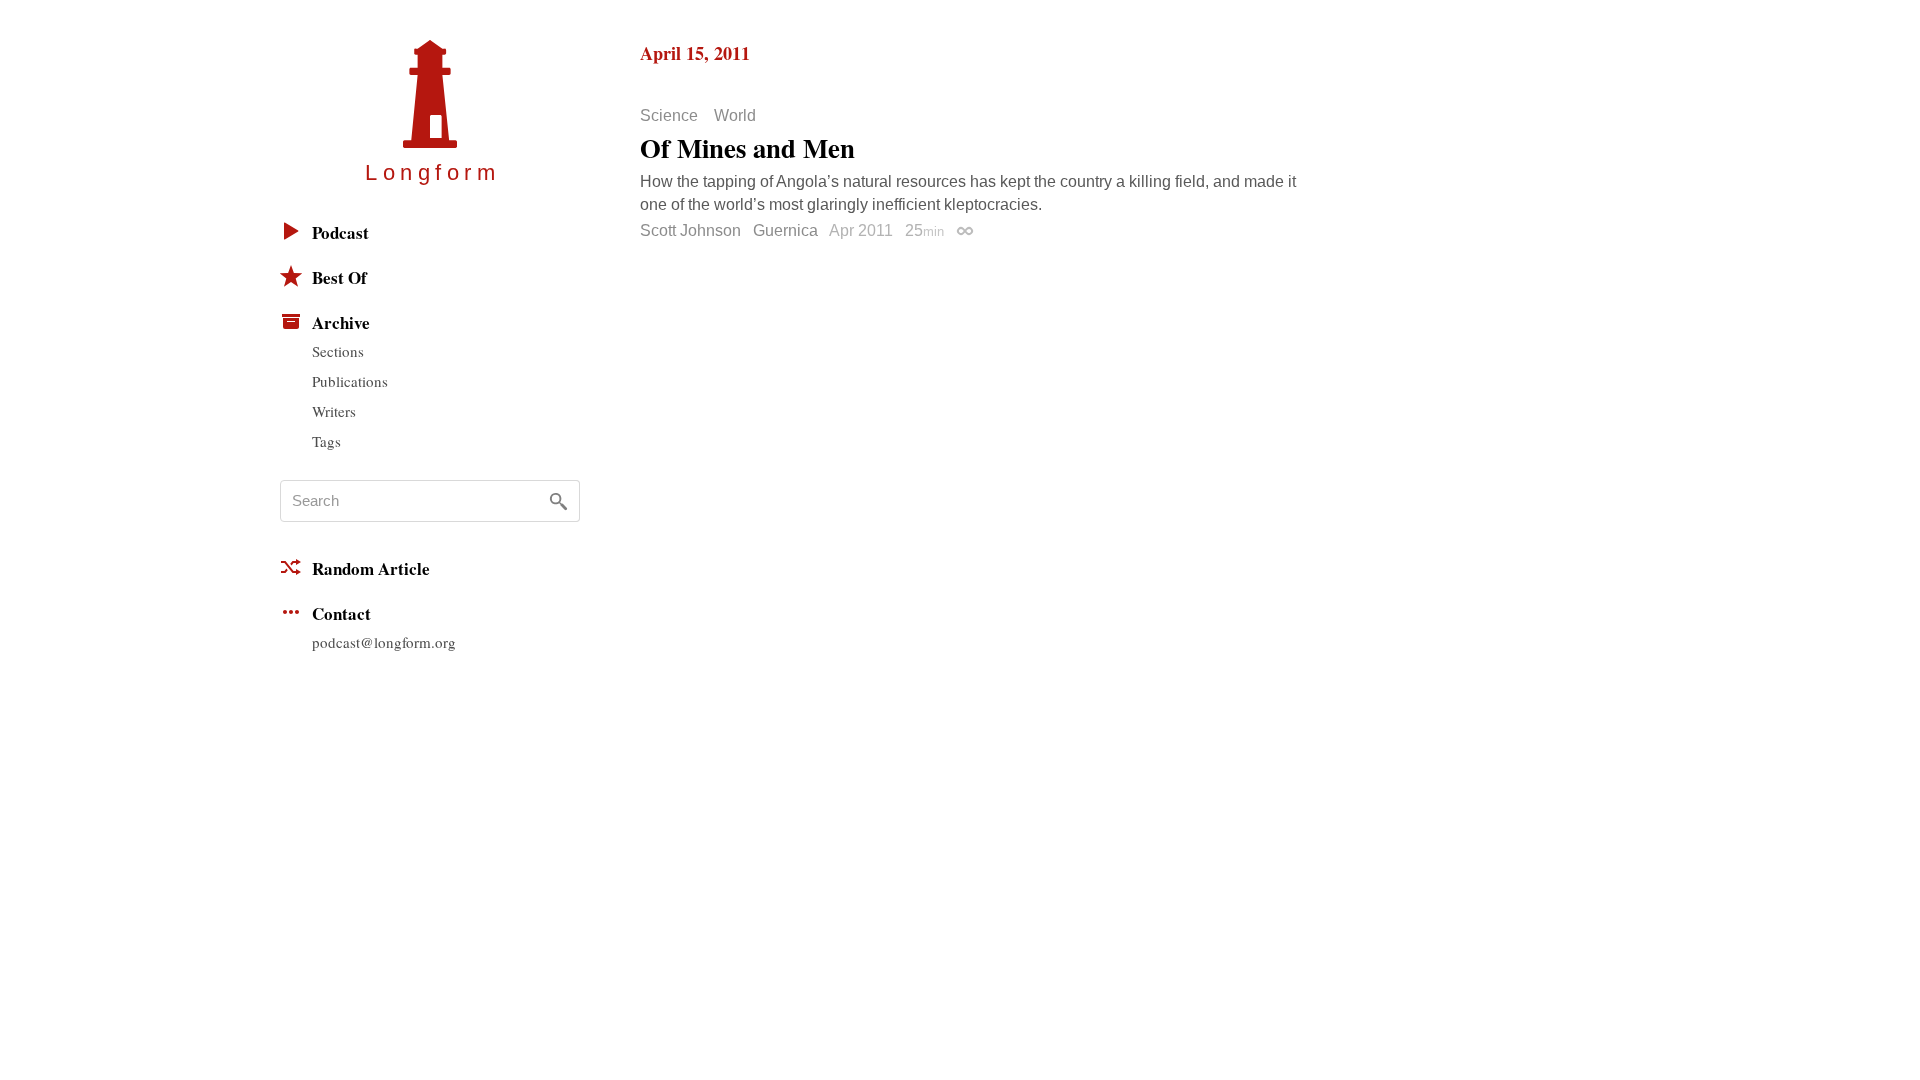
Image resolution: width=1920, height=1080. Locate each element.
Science (669, 116)
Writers (334, 411)
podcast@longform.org (384, 642)
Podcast (340, 232)
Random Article (371, 568)
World (735, 116)
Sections (338, 351)
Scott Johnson (690, 230)
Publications (350, 381)
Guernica (785, 230)
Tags (326, 441)
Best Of (339, 277)
